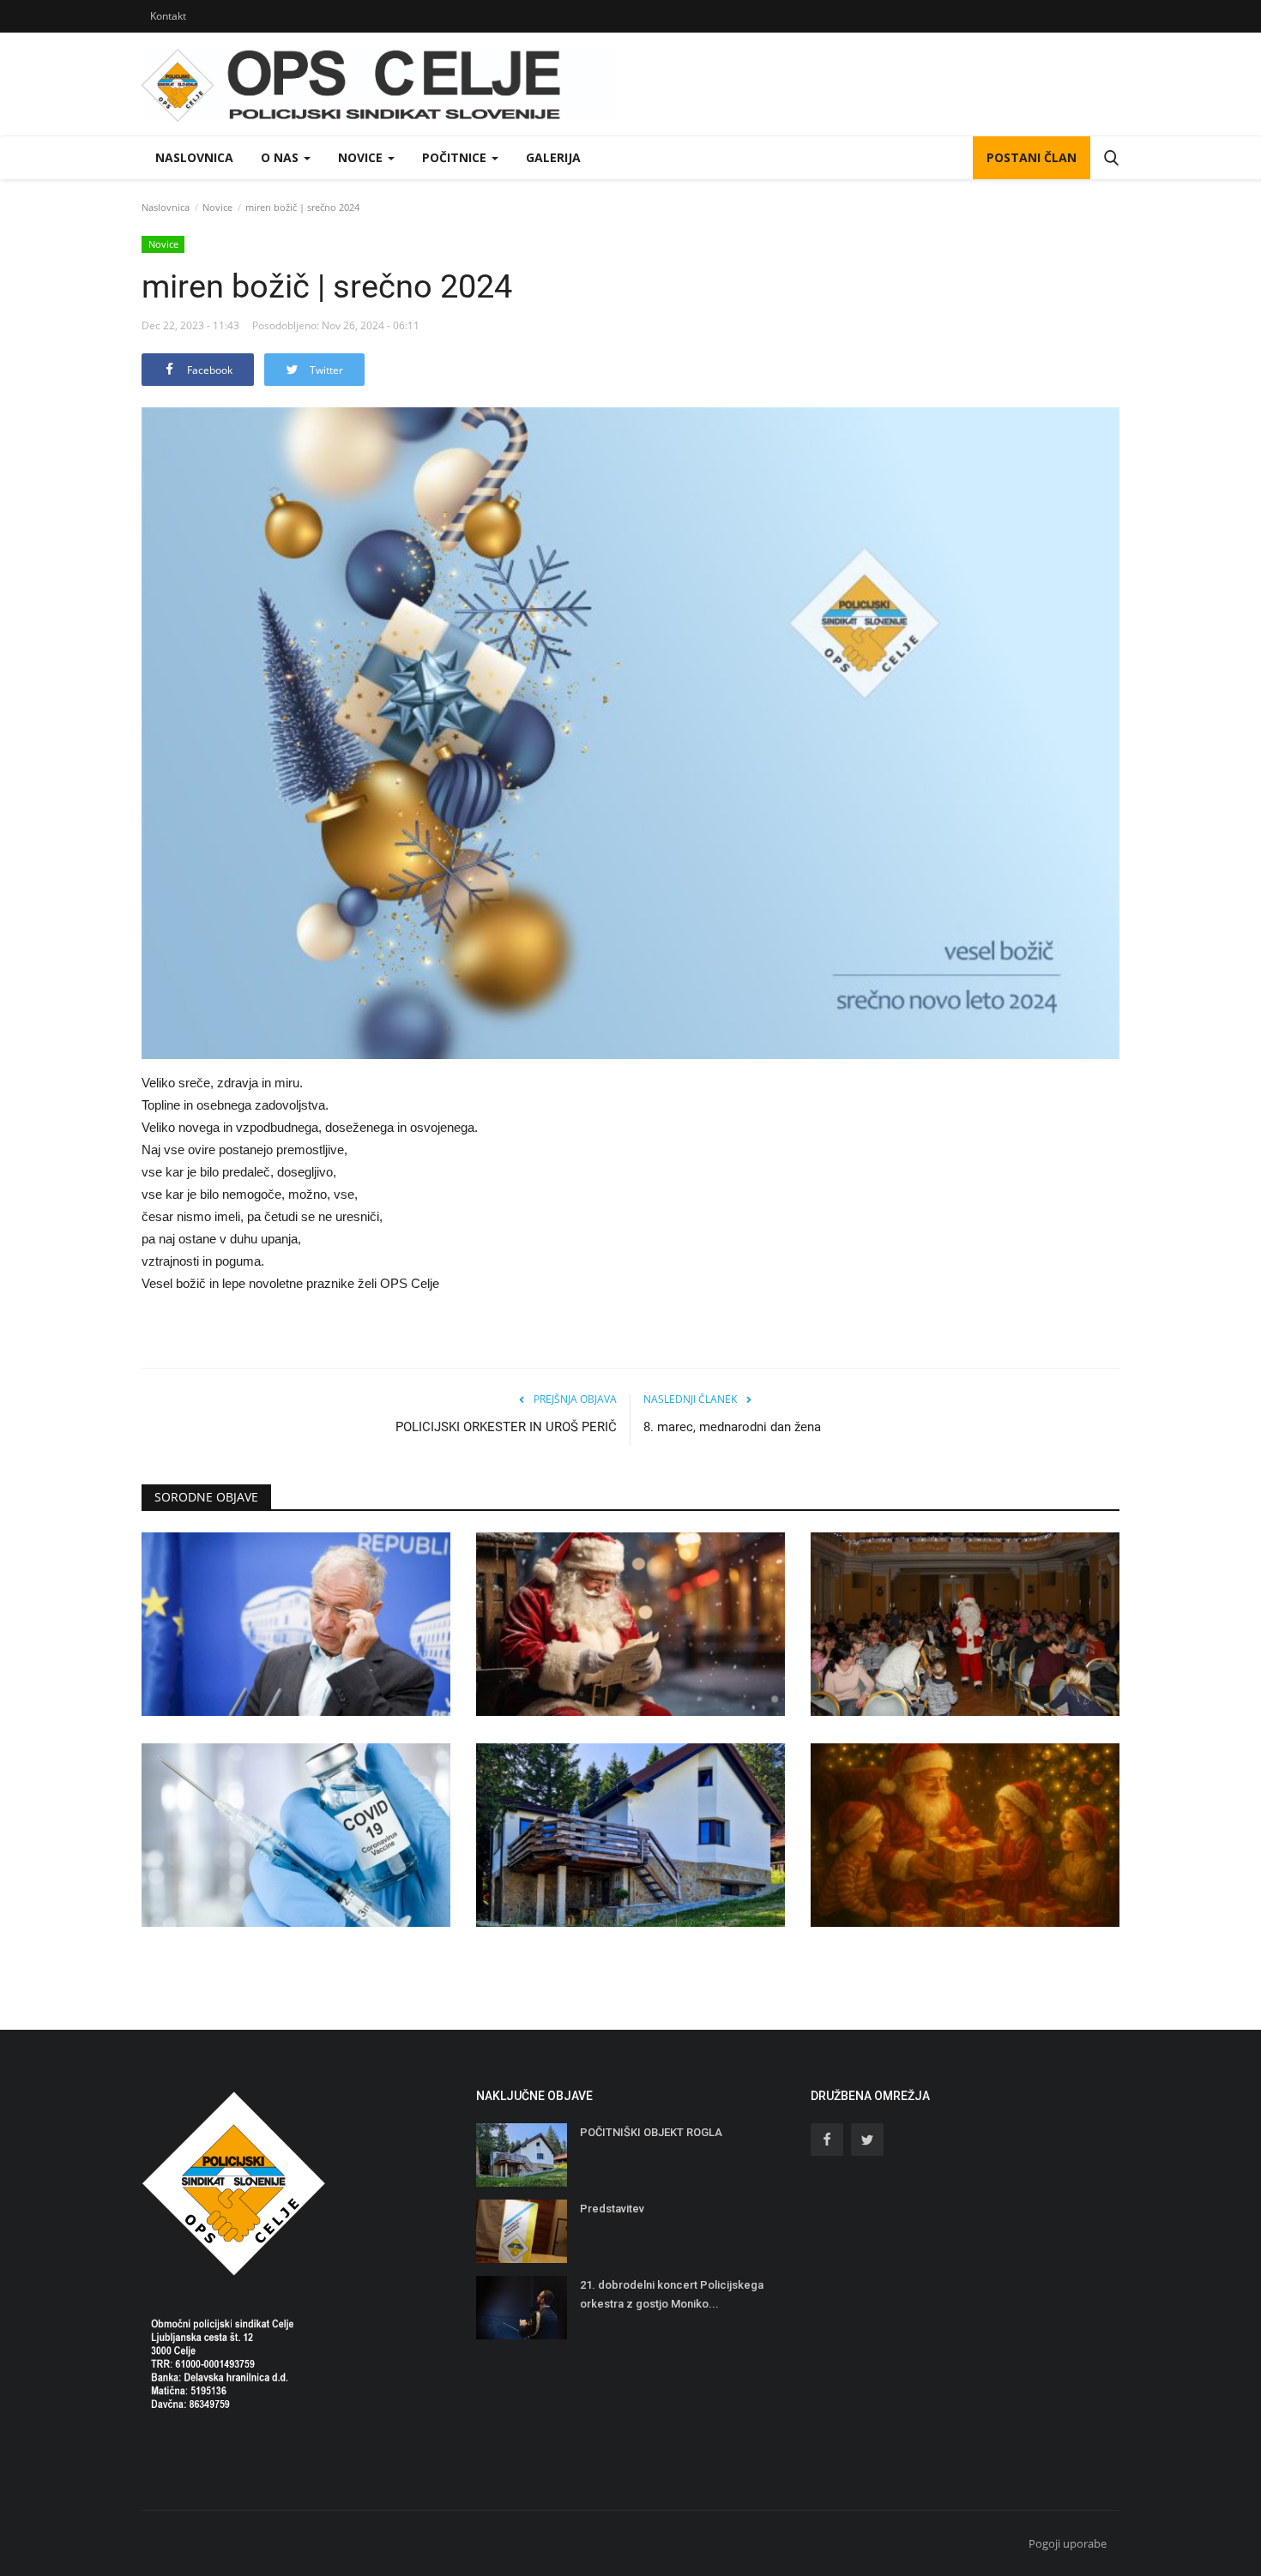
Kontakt (168, 16)
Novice (217, 207)
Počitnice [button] (456, 157)
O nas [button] (281, 157)
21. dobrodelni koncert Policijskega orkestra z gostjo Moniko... (672, 2294)
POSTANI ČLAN (1032, 157)
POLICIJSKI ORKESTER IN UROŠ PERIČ (506, 1427)
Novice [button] (362, 157)
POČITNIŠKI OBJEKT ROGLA (651, 2132)
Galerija (553, 157)
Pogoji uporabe (1068, 2543)
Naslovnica (194, 157)
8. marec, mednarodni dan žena (732, 1427)
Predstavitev (612, 2209)
